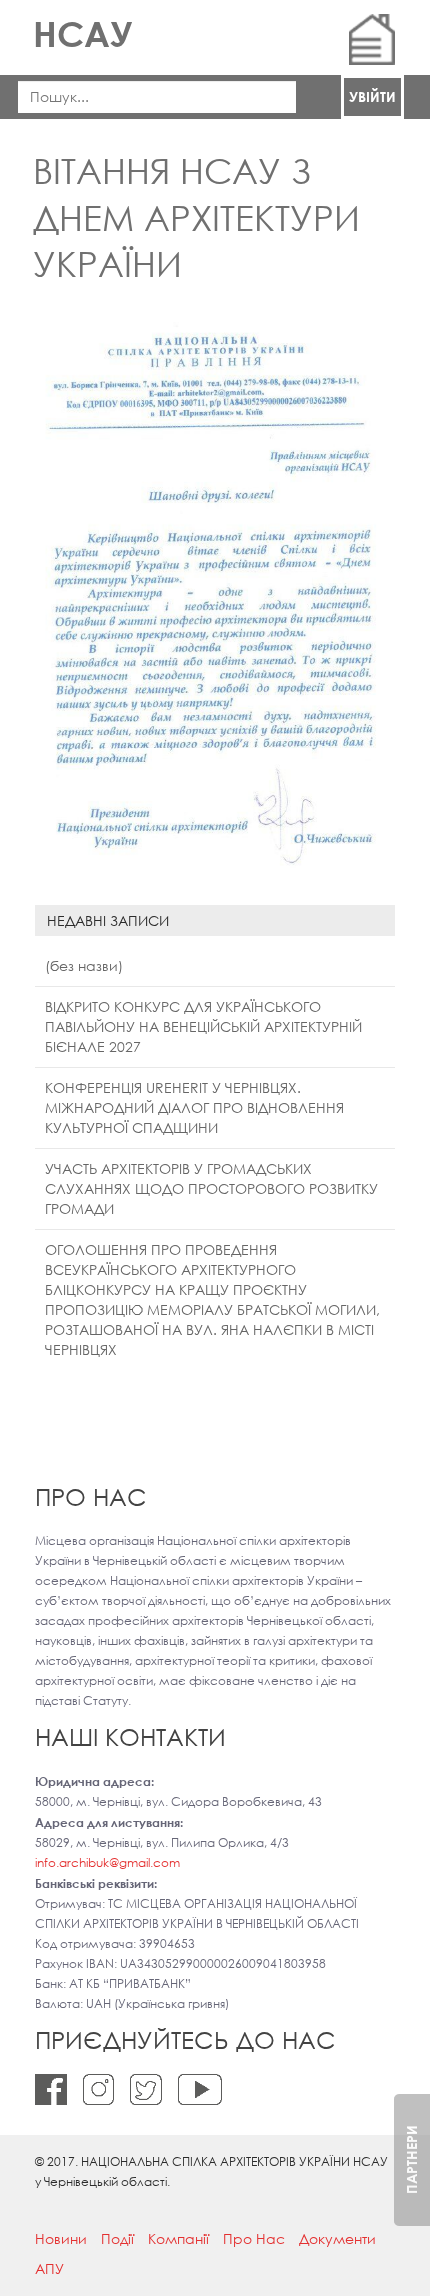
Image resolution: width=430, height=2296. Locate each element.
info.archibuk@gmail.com (107, 1862)
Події (117, 2238)
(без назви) (84, 965)
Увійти (372, 96)
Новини (61, 2238)
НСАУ (82, 33)
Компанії (178, 2238)
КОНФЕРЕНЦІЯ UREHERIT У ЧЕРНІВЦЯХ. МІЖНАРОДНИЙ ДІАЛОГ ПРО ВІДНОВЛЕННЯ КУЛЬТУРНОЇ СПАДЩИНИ (194, 1107)
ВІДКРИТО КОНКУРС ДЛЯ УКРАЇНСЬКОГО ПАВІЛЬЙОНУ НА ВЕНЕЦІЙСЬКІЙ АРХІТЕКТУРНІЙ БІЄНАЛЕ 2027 (203, 1026)
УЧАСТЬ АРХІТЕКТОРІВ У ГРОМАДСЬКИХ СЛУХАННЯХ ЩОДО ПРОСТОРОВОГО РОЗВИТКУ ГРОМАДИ (211, 1188)
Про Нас (254, 2238)
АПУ (49, 2268)
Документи (337, 2238)
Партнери (411, 2159)
